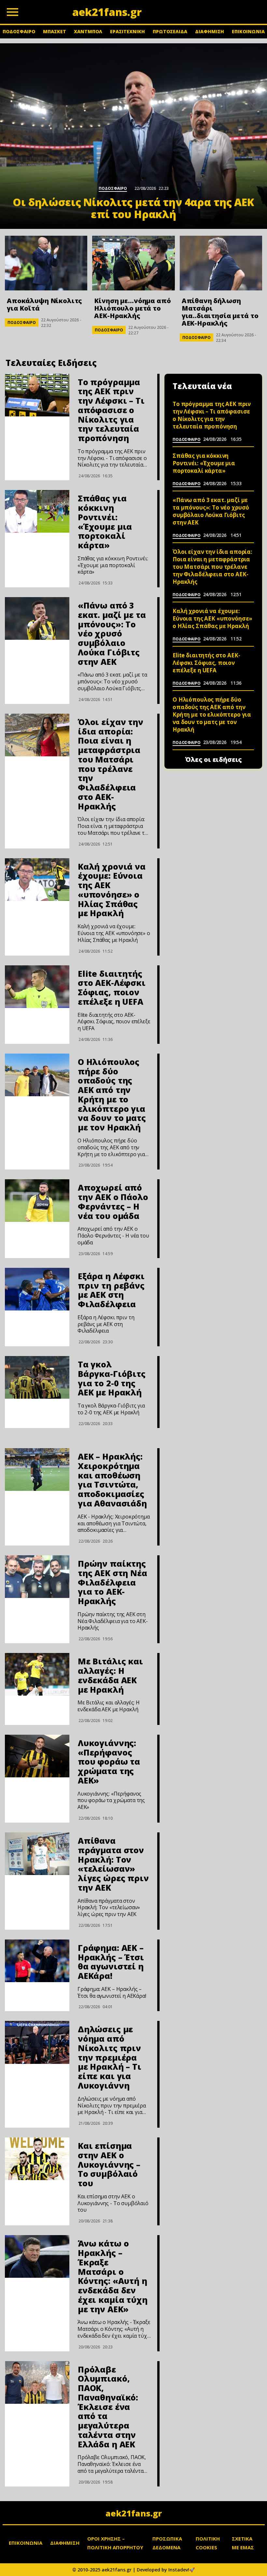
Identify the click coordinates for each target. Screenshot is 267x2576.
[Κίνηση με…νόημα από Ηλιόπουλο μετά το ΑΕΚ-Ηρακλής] (133, 263)
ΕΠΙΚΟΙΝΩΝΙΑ (248, 31)
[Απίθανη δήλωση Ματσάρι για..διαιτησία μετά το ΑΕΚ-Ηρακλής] (221, 263)
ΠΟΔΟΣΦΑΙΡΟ (19, 31)
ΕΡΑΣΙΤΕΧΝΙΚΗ (127, 31)
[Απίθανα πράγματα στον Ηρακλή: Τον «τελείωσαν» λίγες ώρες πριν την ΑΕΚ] (37, 1854)
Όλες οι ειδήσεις (213, 760)
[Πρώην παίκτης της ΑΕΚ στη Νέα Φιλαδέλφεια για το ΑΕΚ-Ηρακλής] (37, 1577)
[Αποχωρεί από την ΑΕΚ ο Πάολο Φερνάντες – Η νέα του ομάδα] (37, 1201)
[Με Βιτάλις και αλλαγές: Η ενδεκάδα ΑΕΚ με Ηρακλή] (37, 1674)
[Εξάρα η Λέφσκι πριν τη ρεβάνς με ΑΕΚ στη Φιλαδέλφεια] (37, 1289)
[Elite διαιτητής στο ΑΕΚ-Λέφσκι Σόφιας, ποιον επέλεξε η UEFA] (37, 987)
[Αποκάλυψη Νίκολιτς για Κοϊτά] (46, 263)
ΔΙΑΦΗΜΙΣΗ (210, 31)
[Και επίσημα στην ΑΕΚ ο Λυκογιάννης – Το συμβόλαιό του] (37, 2159)
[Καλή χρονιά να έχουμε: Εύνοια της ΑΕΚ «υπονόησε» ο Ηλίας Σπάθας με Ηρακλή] (37, 880)
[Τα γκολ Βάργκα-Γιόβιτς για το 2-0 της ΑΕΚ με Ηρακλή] (37, 1377)
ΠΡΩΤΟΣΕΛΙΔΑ (170, 31)
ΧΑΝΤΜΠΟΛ (88, 31)
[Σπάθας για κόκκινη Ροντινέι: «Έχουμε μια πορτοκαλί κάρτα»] (37, 511)
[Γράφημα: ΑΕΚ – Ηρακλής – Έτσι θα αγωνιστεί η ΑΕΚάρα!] (37, 1961)
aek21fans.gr (134, 2513)
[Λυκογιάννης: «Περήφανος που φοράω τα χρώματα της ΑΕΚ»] (37, 1756)
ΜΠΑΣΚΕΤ (55, 31)
